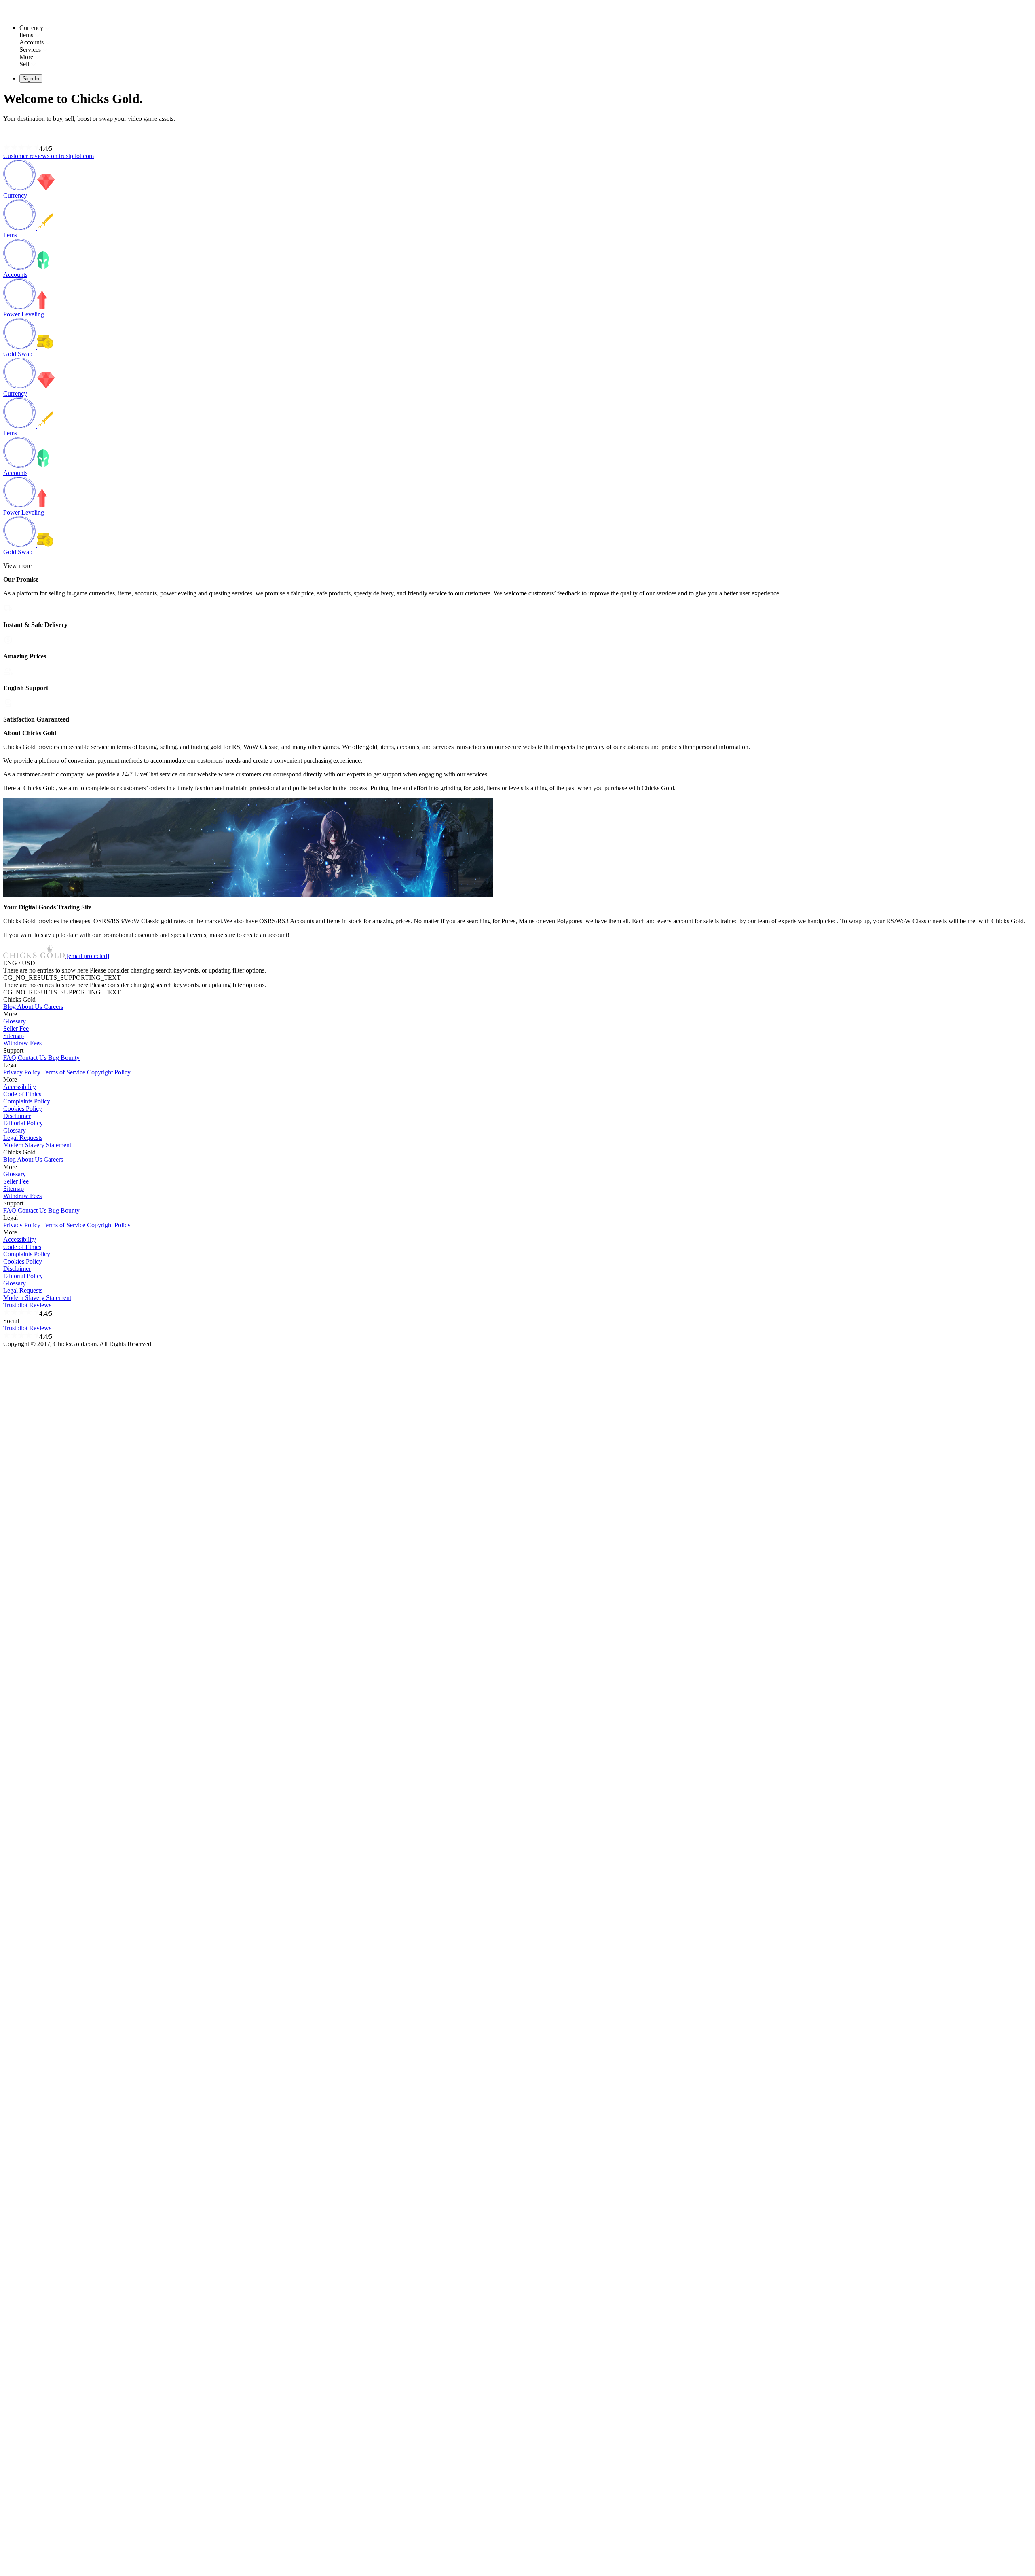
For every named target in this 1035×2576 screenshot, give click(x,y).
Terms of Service (64, 1072)
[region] (517, 675)
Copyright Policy (109, 1072)
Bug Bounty (64, 1058)
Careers (53, 1007)
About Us (30, 1007)
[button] (35, 956)
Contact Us (33, 1058)
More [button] (10, 1014)
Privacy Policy (23, 1072)
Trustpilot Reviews (27, 1305)
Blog (10, 1007)
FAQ (11, 1058)
